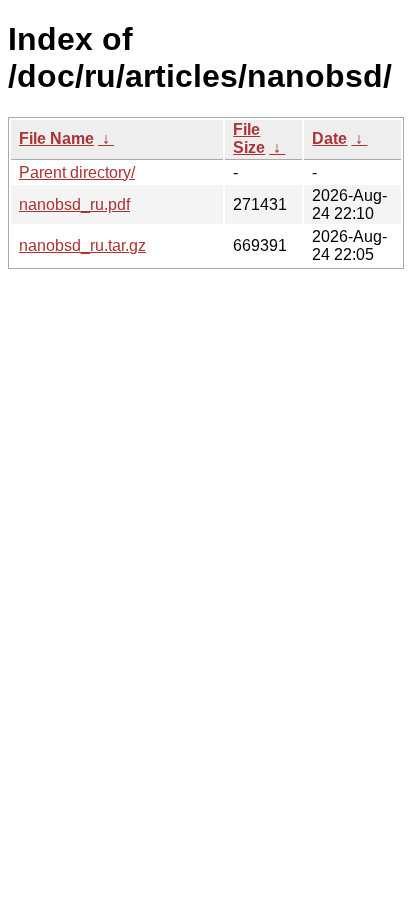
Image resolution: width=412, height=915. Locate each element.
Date (329, 138)
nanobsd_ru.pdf (74, 204)
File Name (56, 138)
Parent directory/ (77, 172)
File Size (249, 138)
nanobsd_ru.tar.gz (82, 245)
